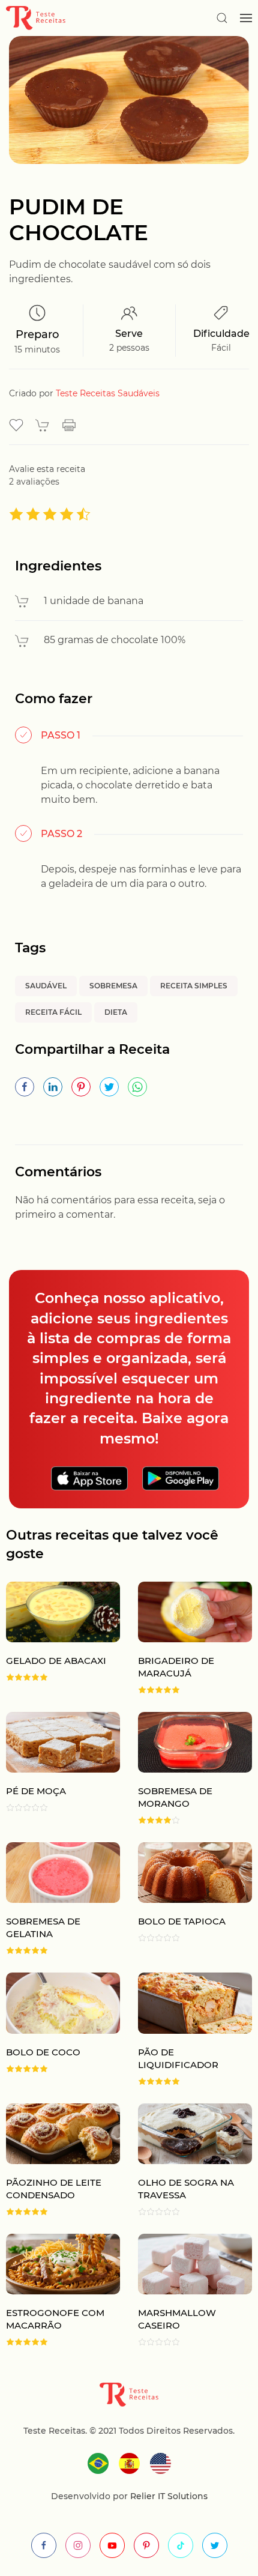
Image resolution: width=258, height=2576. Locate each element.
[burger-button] (246, 18)
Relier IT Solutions (168, 2496)
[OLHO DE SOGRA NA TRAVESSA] (186, 2160)
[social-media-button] (44, 2545)
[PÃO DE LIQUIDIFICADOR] (186, 2029)
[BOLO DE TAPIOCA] (186, 1898)
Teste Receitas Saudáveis (108, 393)
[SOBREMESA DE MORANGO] (186, 1768)
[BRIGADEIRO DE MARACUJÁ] (186, 1638)
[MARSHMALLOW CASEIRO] (186, 2290)
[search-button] (222, 18)
